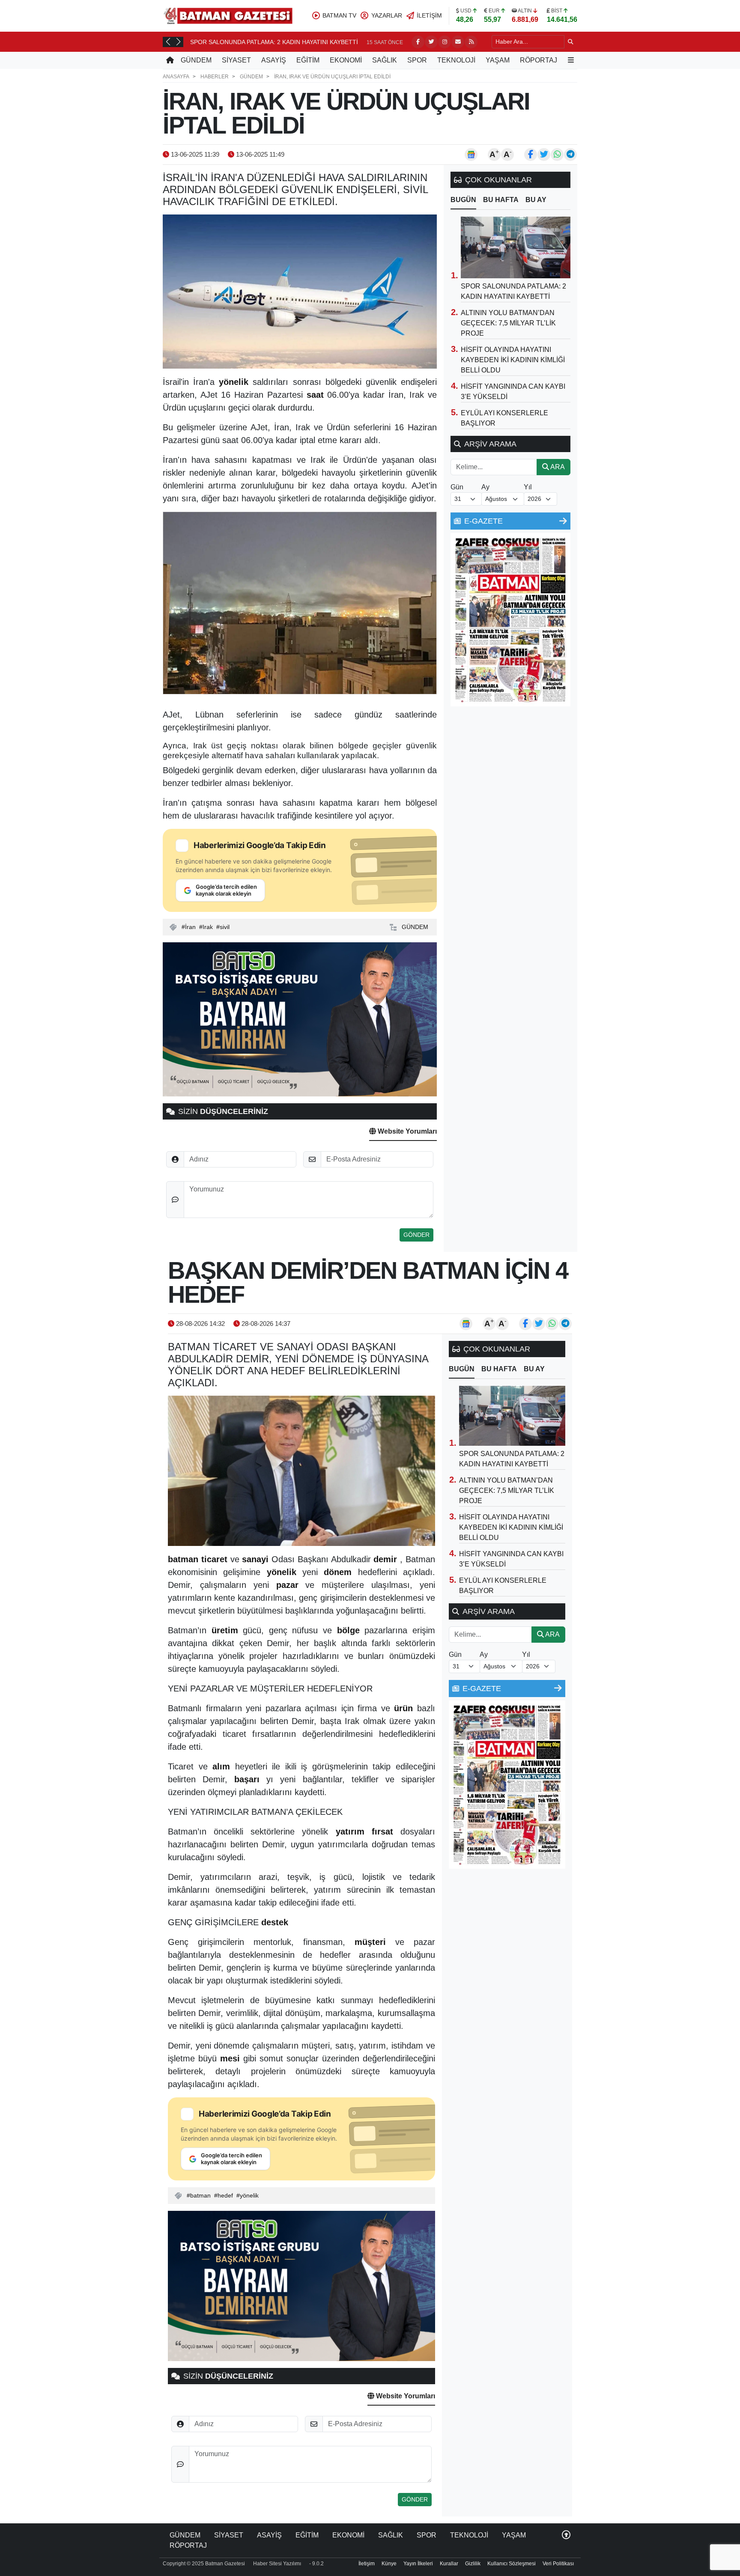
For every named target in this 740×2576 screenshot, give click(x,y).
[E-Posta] (458, 42)
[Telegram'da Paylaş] (570, 155)
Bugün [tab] (463, 200)
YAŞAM (498, 60)
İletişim (367, 2564)
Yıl (528, 487)
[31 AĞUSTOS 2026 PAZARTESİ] (510, 619)
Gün (457, 487)
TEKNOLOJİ (456, 60)
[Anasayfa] (170, 60)
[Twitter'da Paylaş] (544, 155)
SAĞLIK (385, 60)
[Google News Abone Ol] (471, 155)
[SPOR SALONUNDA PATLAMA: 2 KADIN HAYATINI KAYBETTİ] (516, 247)
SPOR (417, 60)
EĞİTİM (308, 60)
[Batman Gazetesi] (228, 15)
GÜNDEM (196, 60)
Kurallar (449, 2564)
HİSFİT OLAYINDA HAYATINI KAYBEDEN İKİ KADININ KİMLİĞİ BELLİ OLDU (513, 360)
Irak (208, 927)
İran (190, 927)
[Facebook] (418, 42)
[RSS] (471, 42)
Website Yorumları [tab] (406, 1131)
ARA (557, 467)
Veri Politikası (558, 2564)
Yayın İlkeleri (418, 2564)
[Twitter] (431, 42)
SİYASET (236, 60)
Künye (389, 2564)
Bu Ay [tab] (536, 200)
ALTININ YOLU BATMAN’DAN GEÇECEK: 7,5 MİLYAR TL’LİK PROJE (508, 323)
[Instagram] (445, 42)
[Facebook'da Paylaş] (531, 155)
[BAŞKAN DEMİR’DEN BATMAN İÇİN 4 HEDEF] (301, 1471)
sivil (225, 927)
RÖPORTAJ (539, 60)
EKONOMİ (346, 60)
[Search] (571, 42)
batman (200, 2195)
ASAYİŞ (274, 60)
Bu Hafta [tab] (501, 200)
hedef (225, 2195)
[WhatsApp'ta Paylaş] (557, 155)
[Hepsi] (563, 521)
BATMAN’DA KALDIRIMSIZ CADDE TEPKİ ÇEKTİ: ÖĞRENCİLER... (281, 42)
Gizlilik (473, 2564)
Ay (485, 487)
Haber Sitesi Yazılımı (277, 2564)
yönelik (249, 2195)
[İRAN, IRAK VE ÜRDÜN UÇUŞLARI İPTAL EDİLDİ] (300, 292)
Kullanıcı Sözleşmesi (512, 2564)
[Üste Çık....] (566, 2535)
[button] (168, 42)
